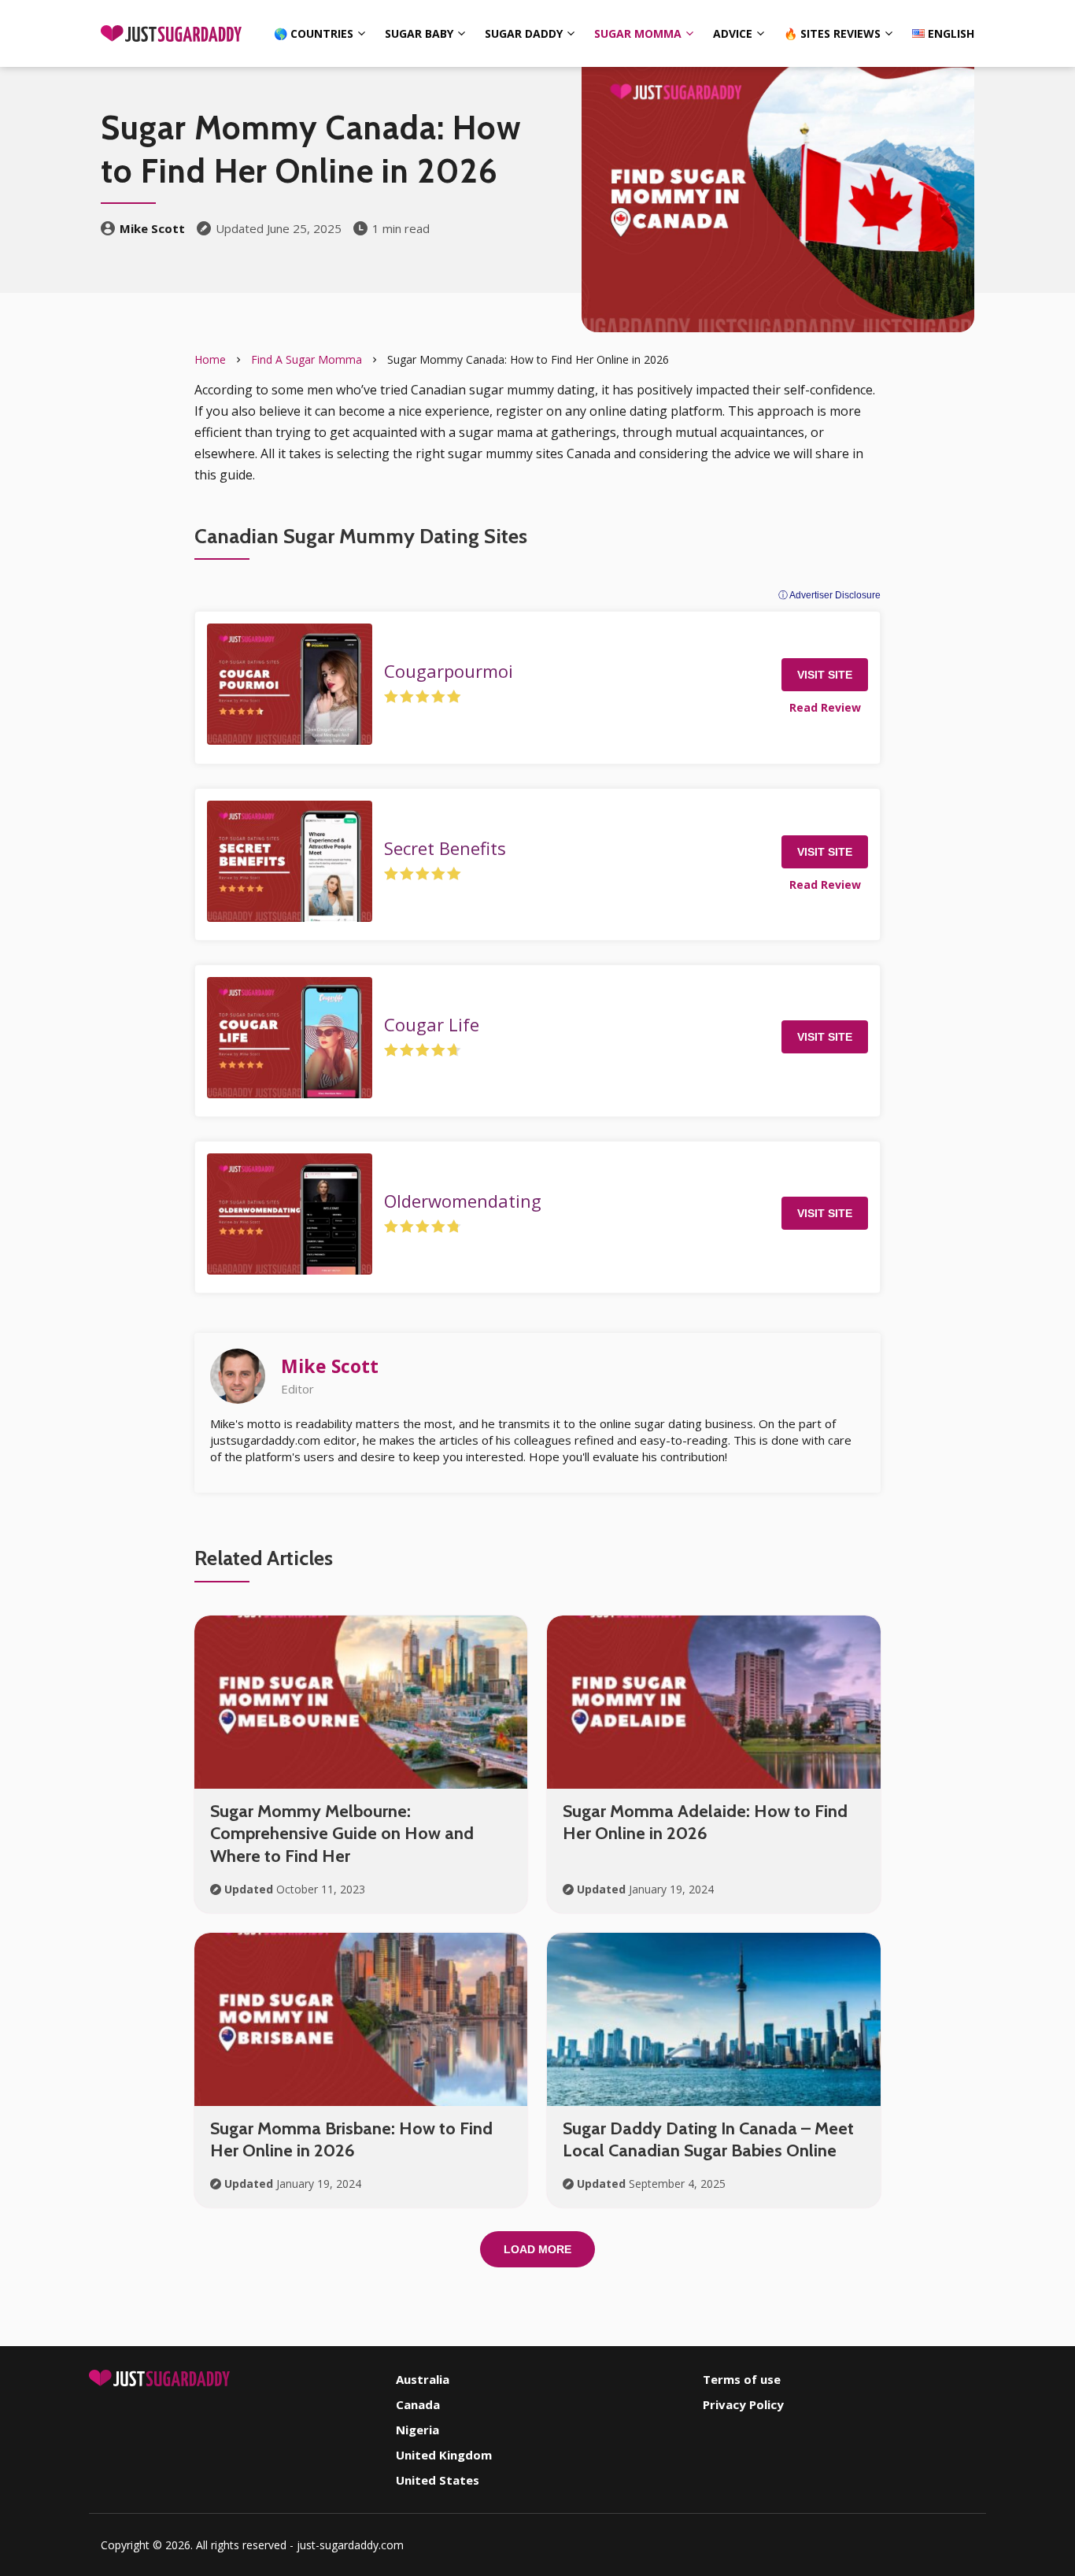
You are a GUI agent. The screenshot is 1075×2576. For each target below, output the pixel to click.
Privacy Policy (743, 2404)
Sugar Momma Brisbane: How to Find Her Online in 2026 (351, 2140)
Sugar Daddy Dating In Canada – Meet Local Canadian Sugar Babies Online (708, 2140)
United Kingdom (444, 2455)
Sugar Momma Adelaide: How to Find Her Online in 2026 (705, 1823)
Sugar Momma (638, 33)
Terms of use (742, 2379)
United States (438, 2480)
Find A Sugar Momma (307, 359)
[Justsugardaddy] (172, 33)
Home (210, 359)
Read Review (825, 707)
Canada (418, 2404)
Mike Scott (152, 228)
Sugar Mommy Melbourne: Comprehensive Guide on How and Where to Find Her (342, 1834)
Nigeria (417, 2430)
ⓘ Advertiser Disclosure (829, 595)
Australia (423, 2379)
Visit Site (825, 675)
